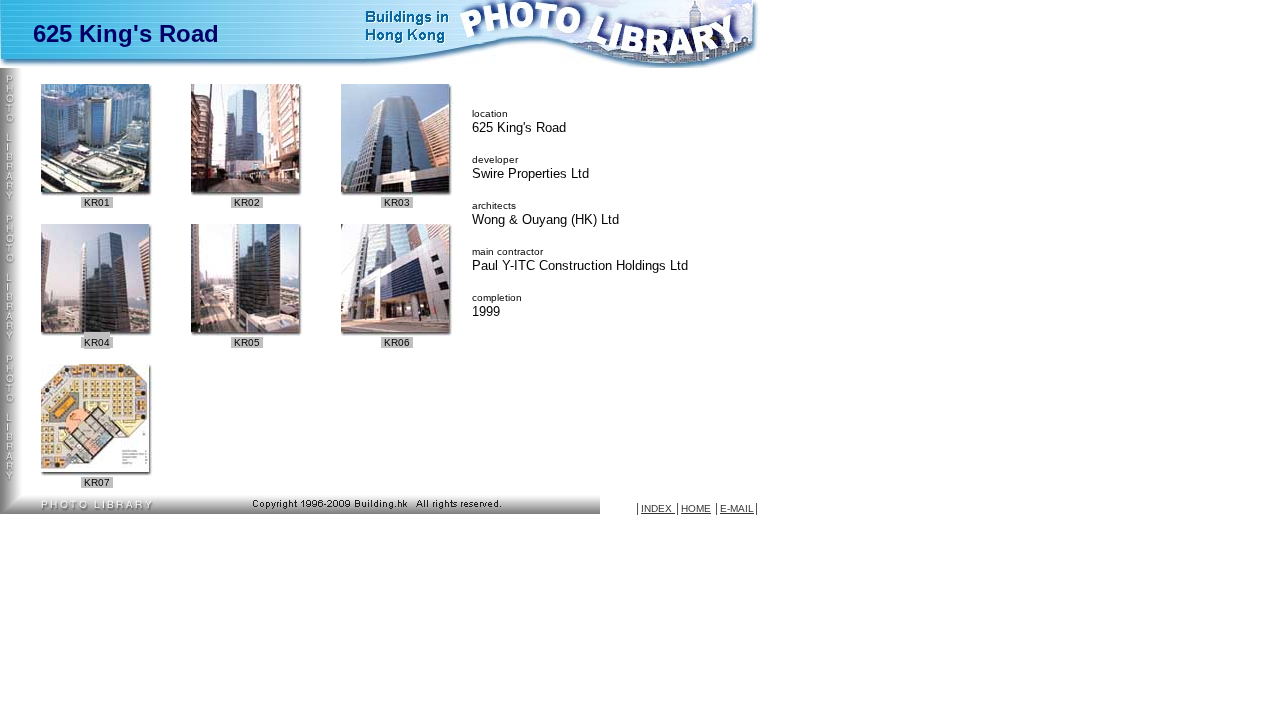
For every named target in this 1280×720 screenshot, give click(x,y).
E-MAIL (737, 508)
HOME (696, 508)
